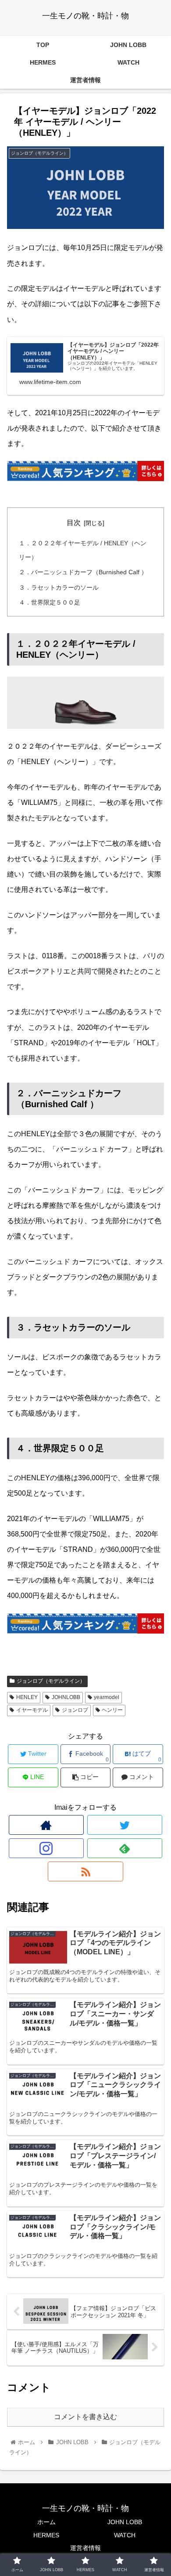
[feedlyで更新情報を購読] (125, 1848)
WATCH (125, 2535)
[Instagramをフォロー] (46, 1848)
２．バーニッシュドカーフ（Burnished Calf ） (83, 572)
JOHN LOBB (125, 2522)
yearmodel (107, 1697)
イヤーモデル (32, 1710)
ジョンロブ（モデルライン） (51, 1681)
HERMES (46, 2535)
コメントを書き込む (85, 2417)
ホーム (46, 2522)
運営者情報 (85, 2548)
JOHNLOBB (66, 1697)
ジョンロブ (75, 1710)
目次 (74, 523)
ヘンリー (112, 1710)
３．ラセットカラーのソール (59, 587)
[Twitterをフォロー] (125, 1825)
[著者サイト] (46, 1825)
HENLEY (27, 1697)
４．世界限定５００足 (50, 602)
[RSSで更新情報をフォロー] (85, 1871)
